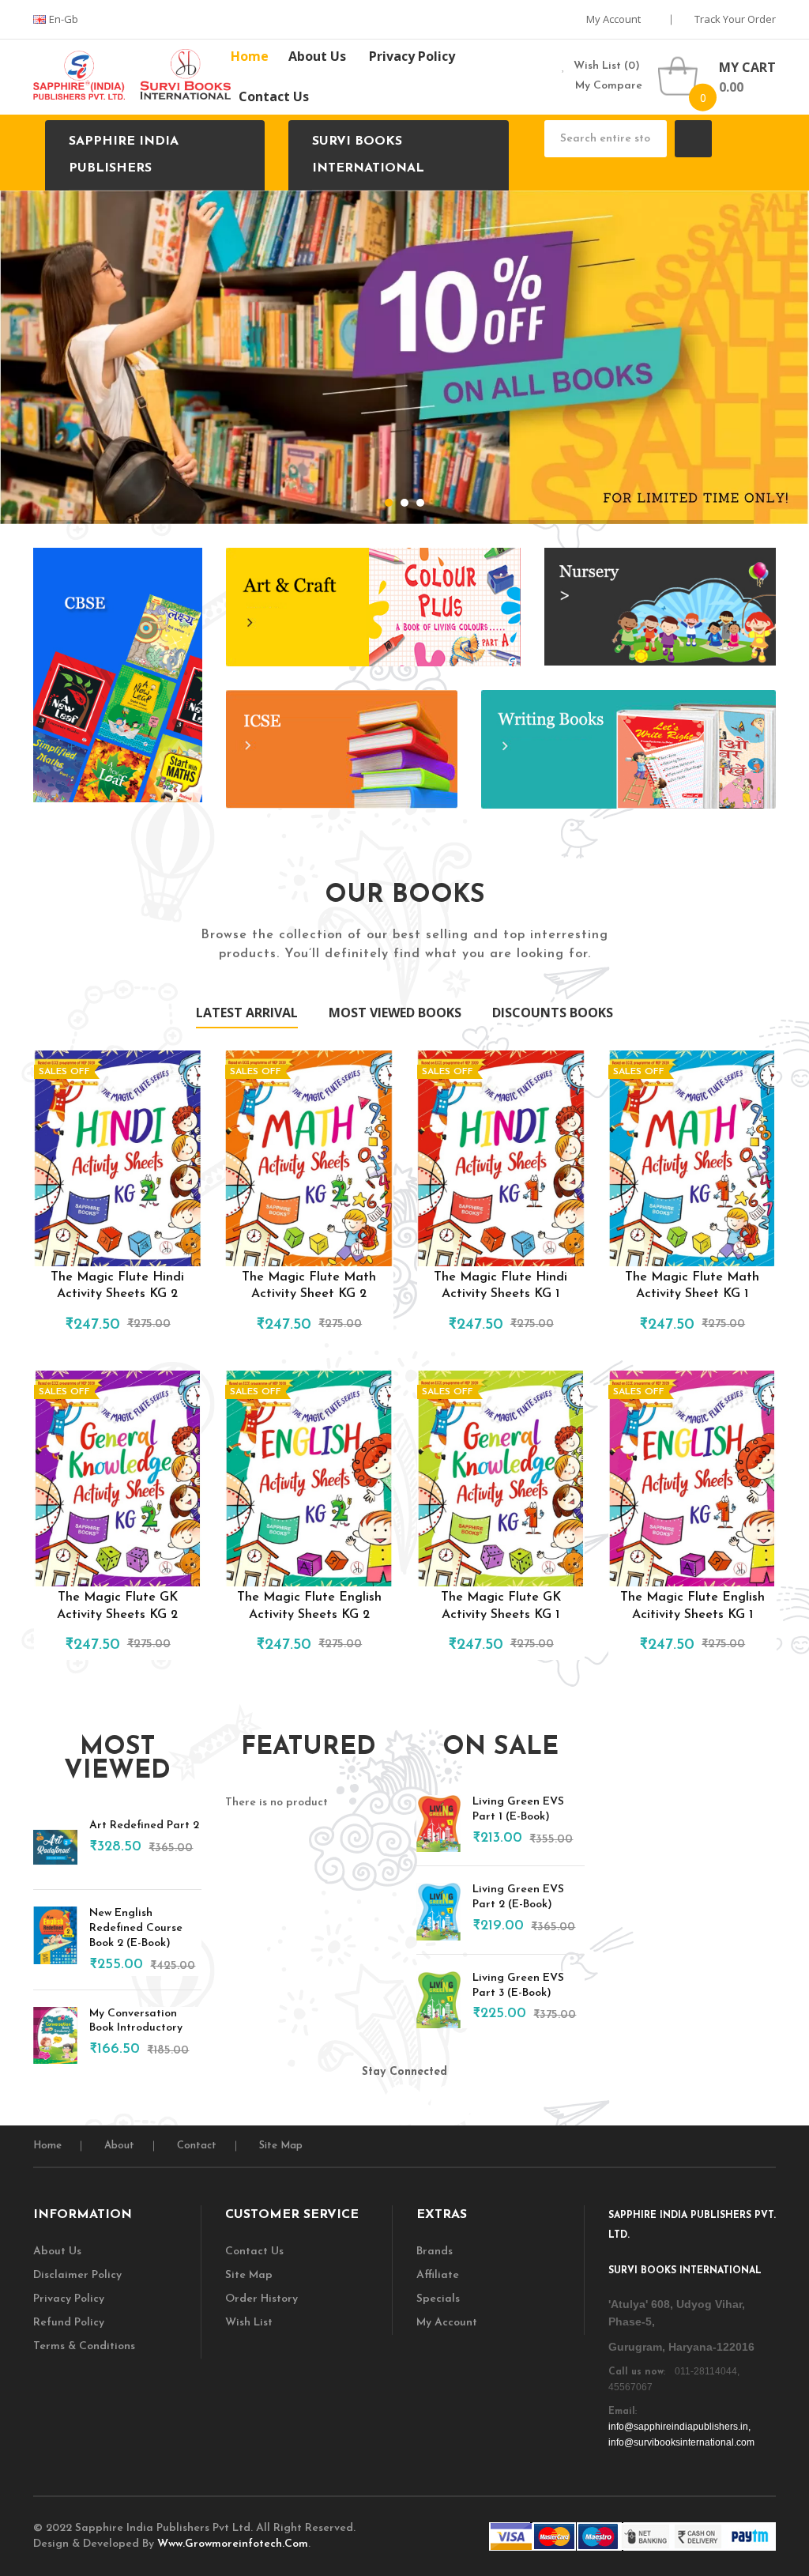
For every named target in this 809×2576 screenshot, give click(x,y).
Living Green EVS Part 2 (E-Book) (518, 1897)
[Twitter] (309, 2105)
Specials (438, 2299)
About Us (57, 2252)
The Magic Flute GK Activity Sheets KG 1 (501, 1606)
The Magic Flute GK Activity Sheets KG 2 (117, 1606)
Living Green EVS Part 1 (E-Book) (518, 1809)
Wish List (249, 2323)
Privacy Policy (69, 2299)
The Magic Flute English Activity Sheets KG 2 (309, 1606)
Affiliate (438, 2275)
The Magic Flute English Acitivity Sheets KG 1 (692, 1606)
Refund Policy (69, 2323)
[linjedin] (356, 2105)
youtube (451, 2105)
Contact (197, 2146)
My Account (615, 19)
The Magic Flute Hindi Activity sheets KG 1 (500, 1286)
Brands (435, 2252)
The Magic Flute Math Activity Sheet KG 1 (692, 1286)
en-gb (65, 19)
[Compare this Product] (164, 1321)
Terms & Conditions (84, 2346)
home (47, 2146)
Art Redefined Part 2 (144, 1825)
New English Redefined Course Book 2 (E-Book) (136, 1928)
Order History (262, 2299)
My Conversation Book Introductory (136, 2021)
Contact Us (254, 2252)
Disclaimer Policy (77, 2275)
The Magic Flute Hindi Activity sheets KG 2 (117, 1286)
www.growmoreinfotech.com (233, 2544)
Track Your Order (735, 19)
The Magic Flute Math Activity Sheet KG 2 (309, 1286)
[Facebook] (404, 2105)
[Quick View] (118, 1158)
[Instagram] (499, 2105)
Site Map (281, 2146)
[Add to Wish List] (137, 1321)
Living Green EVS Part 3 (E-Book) (518, 1986)
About (119, 2146)
